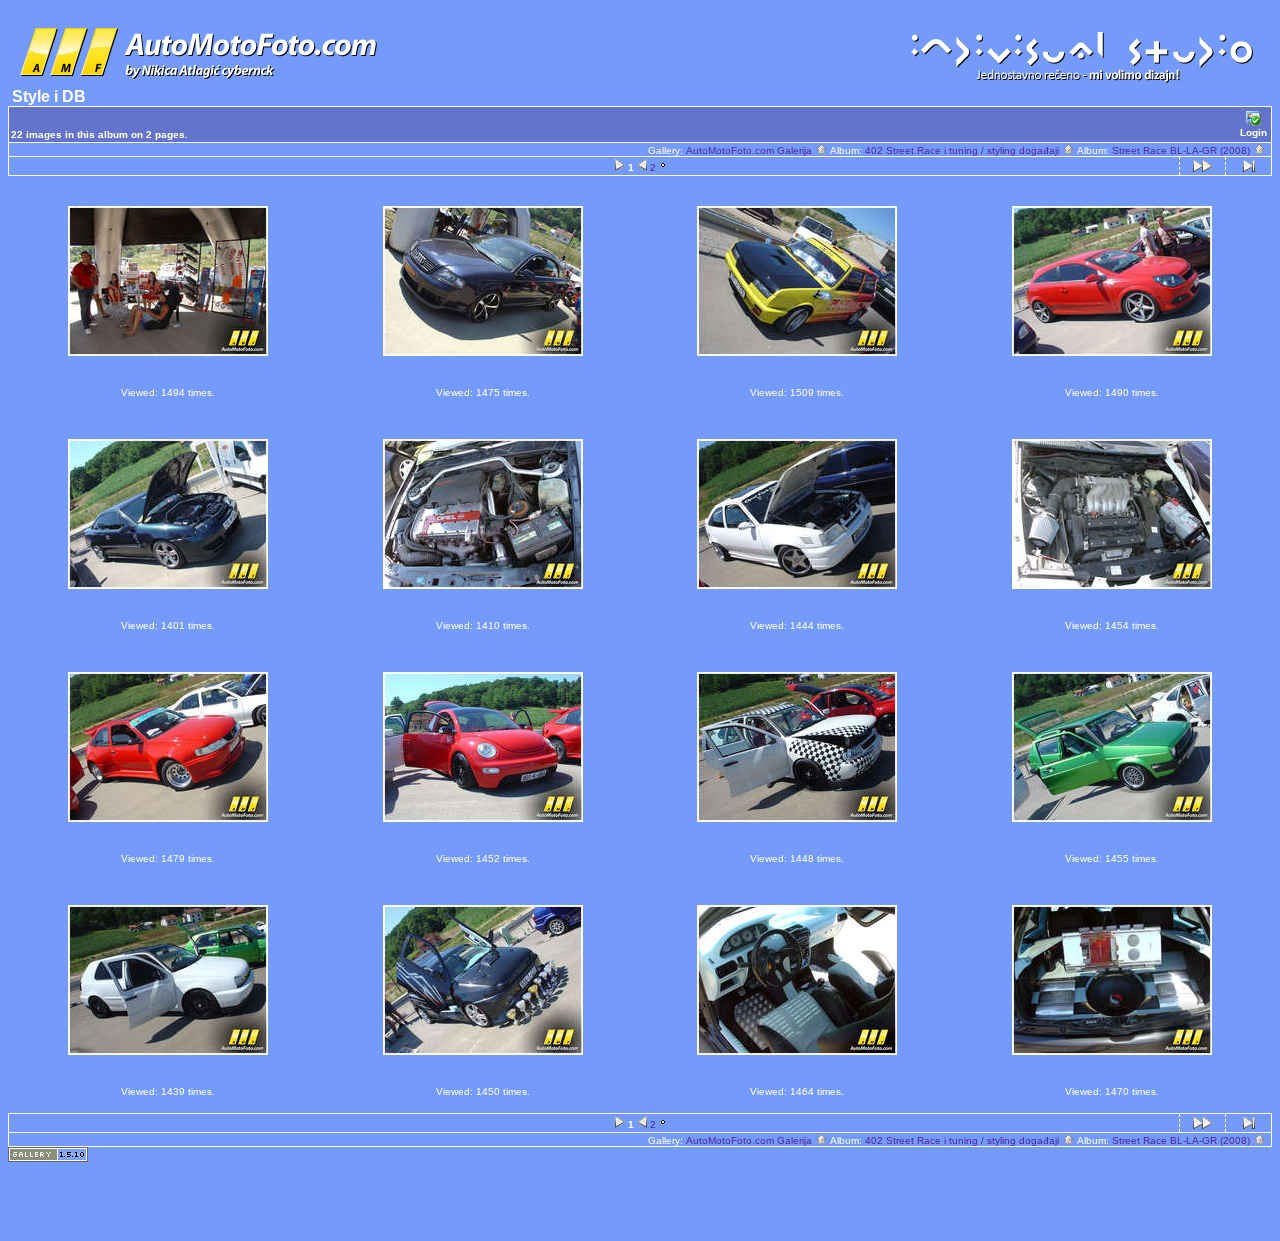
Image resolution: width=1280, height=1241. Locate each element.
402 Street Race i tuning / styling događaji (963, 150)
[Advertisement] (640, 1192)
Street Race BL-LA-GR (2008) (1182, 150)
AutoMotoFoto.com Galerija (750, 150)
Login (1253, 132)
